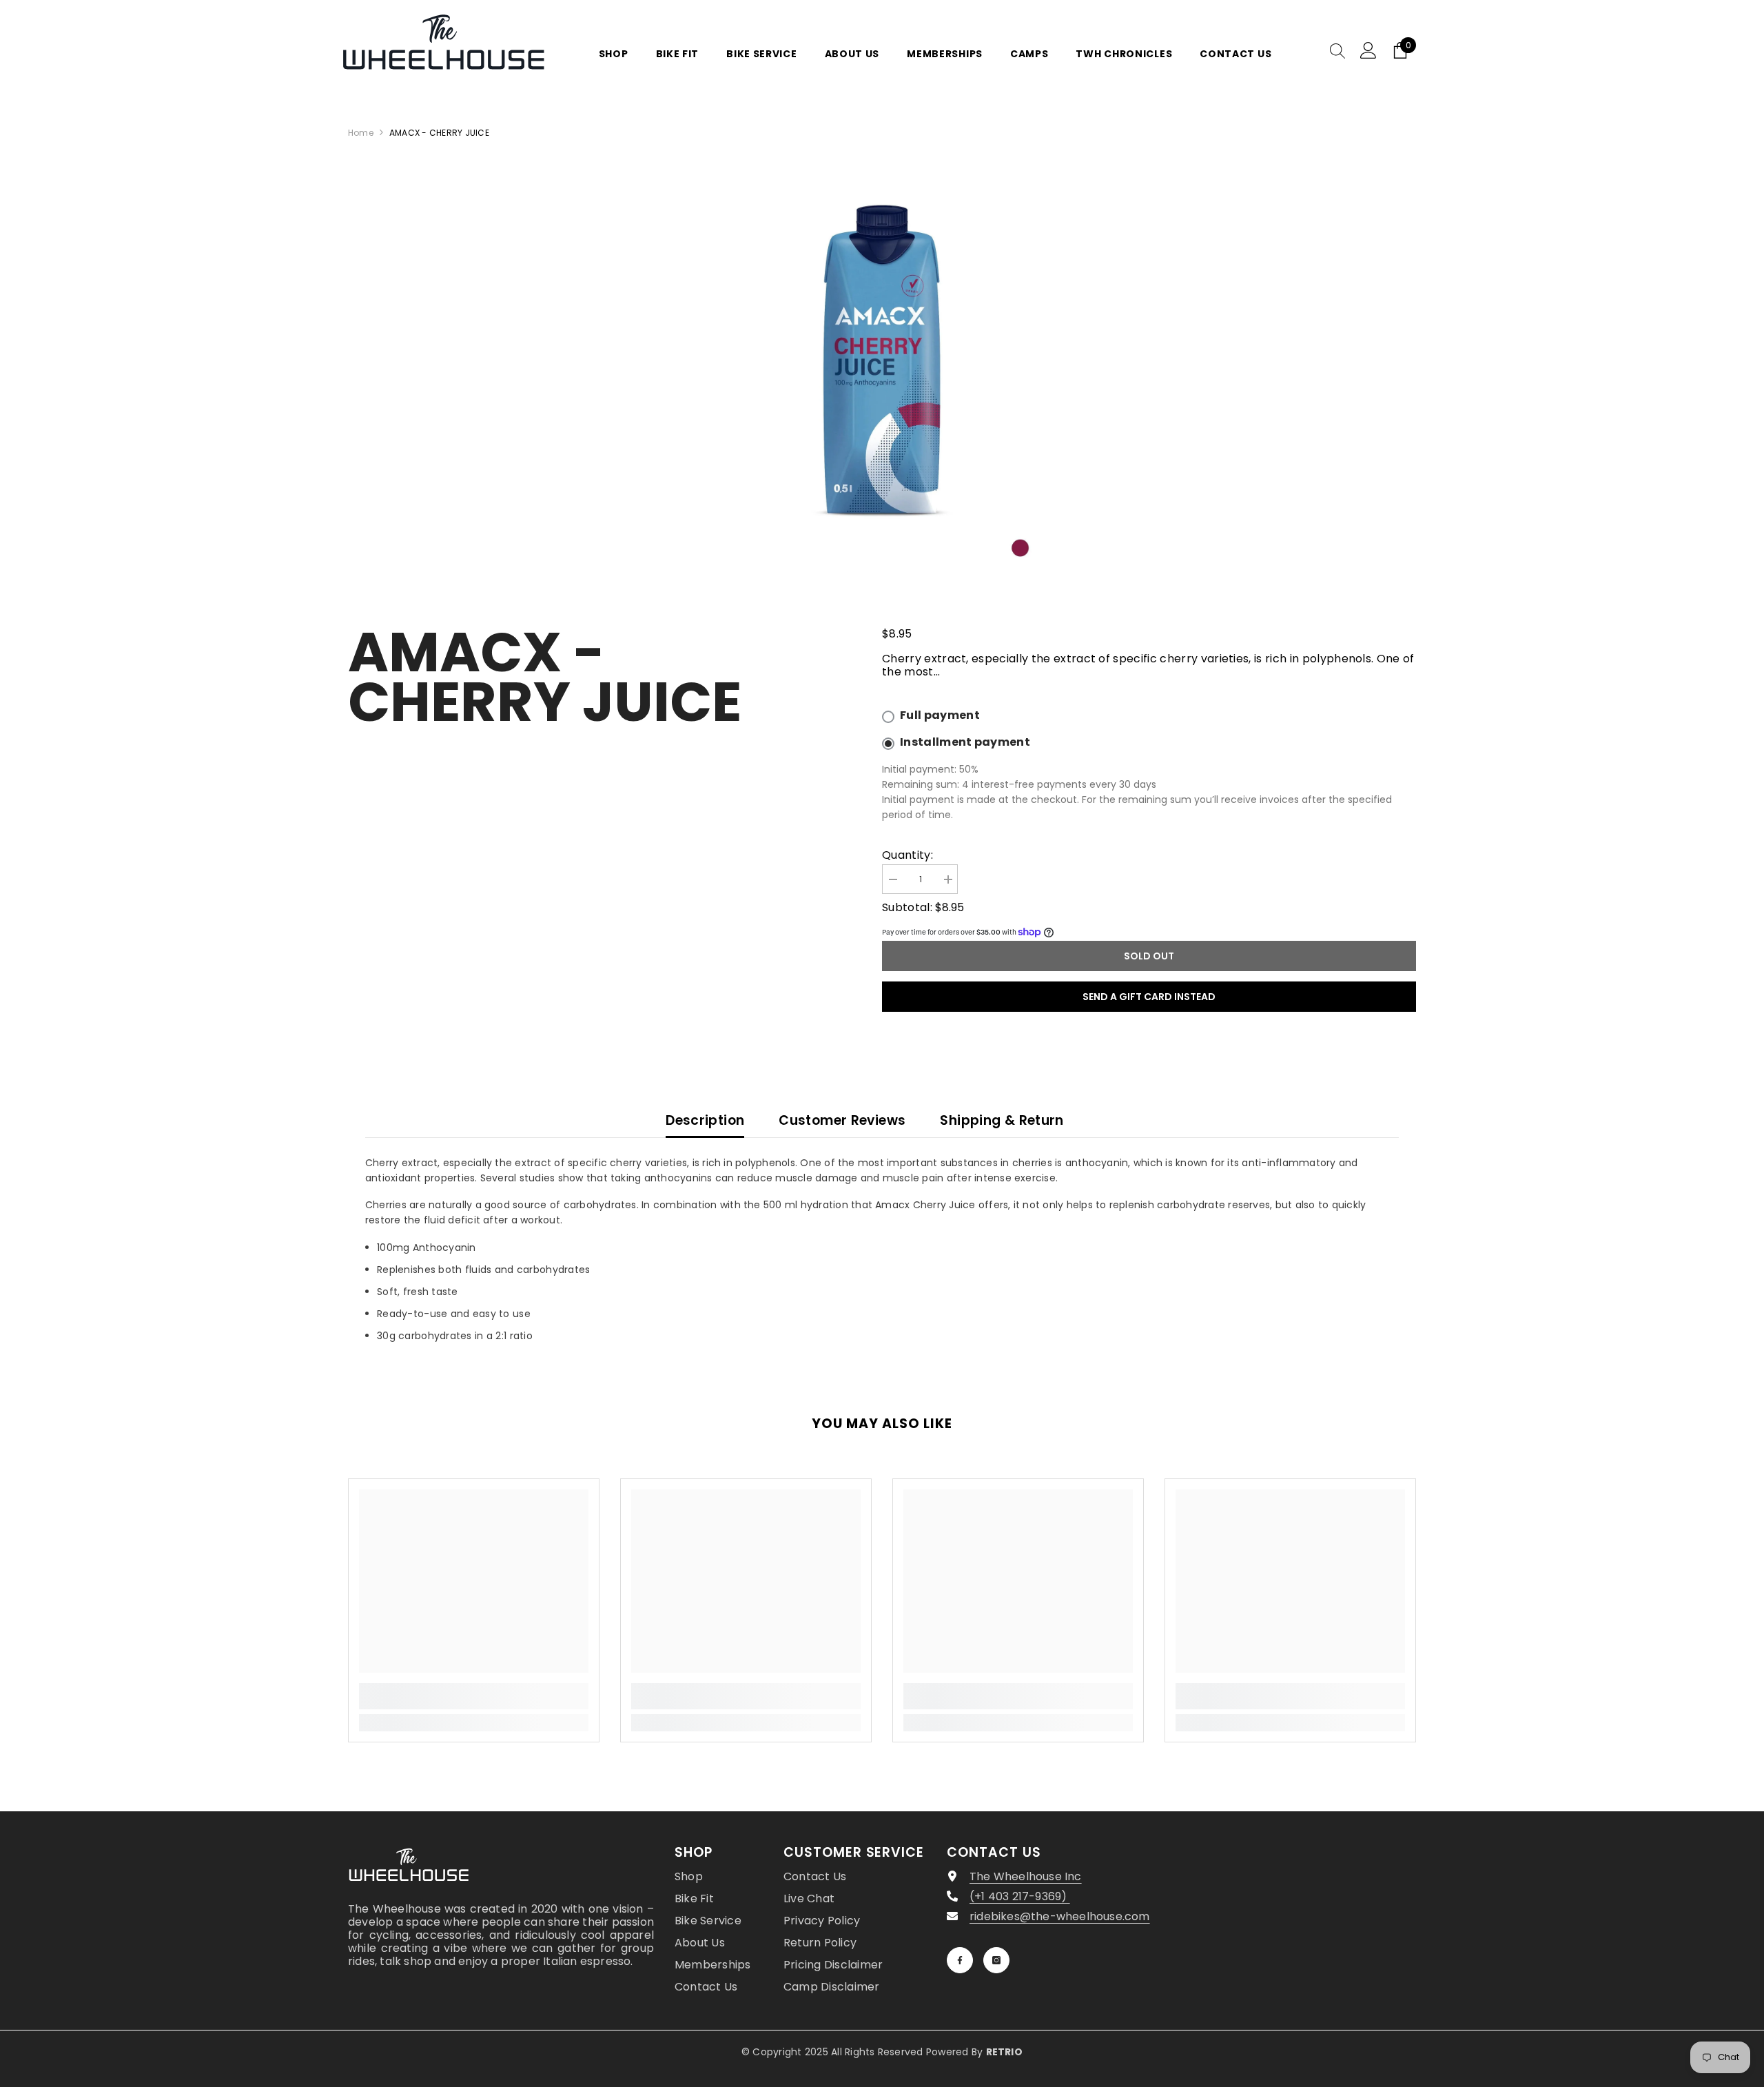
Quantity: (907, 855)
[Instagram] (996, 1960)
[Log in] (1368, 50)
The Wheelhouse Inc (1026, 1876)
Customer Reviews (842, 1120)
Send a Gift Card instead (1149, 997)
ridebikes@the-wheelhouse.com (1060, 1916)
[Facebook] (960, 1960)
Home (361, 133)
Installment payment (965, 742)
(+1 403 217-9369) (1020, 1896)
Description (705, 1120)
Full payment (940, 715)
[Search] (1337, 50)
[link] (474, 1696)
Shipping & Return (1002, 1120)
